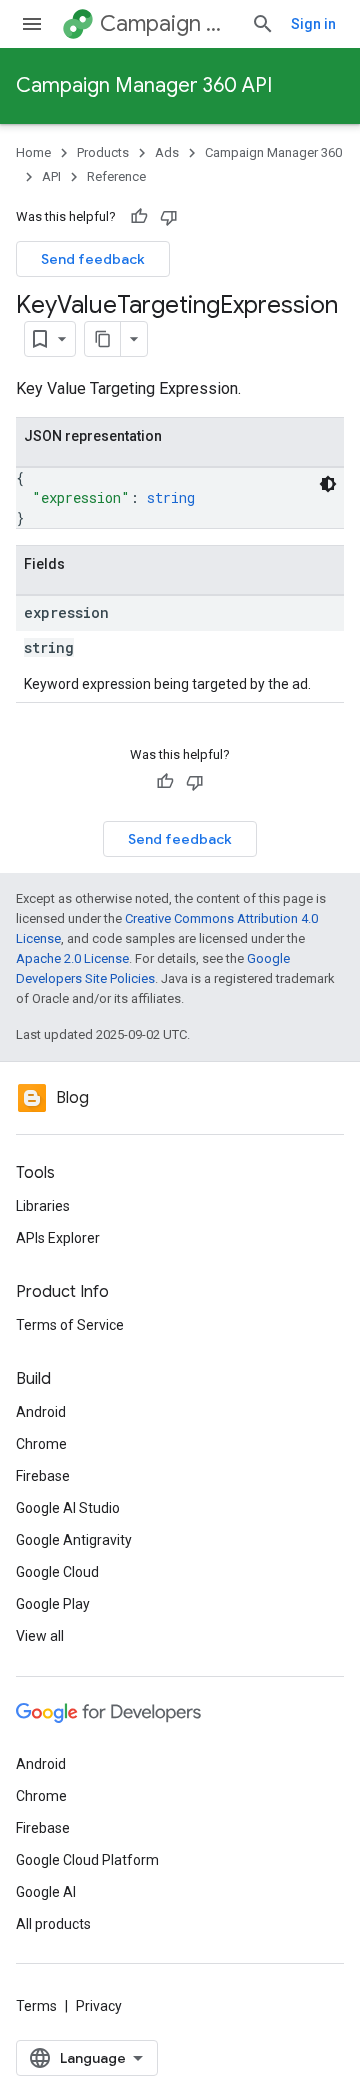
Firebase (43, 1476)
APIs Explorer (58, 1238)
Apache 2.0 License (72, 958)
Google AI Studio (68, 1508)
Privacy (99, 2006)
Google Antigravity (74, 1540)
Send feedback (93, 259)
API (51, 176)
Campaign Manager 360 (167, 23)
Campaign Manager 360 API (144, 85)
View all (40, 1636)
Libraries (43, 1206)
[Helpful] (139, 217)
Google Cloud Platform (87, 1860)
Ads (167, 152)
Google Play (53, 1604)
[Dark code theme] (328, 484)
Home (33, 152)
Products (103, 152)
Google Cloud (57, 1572)
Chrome (41, 1444)
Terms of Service (70, 1325)
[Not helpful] (169, 217)
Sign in (313, 24)
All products (53, 1924)
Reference (116, 176)
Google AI (46, 1892)
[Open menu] (32, 24)
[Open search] (263, 24)
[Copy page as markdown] (103, 339)
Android (41, 1412)
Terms (36, 2006)
